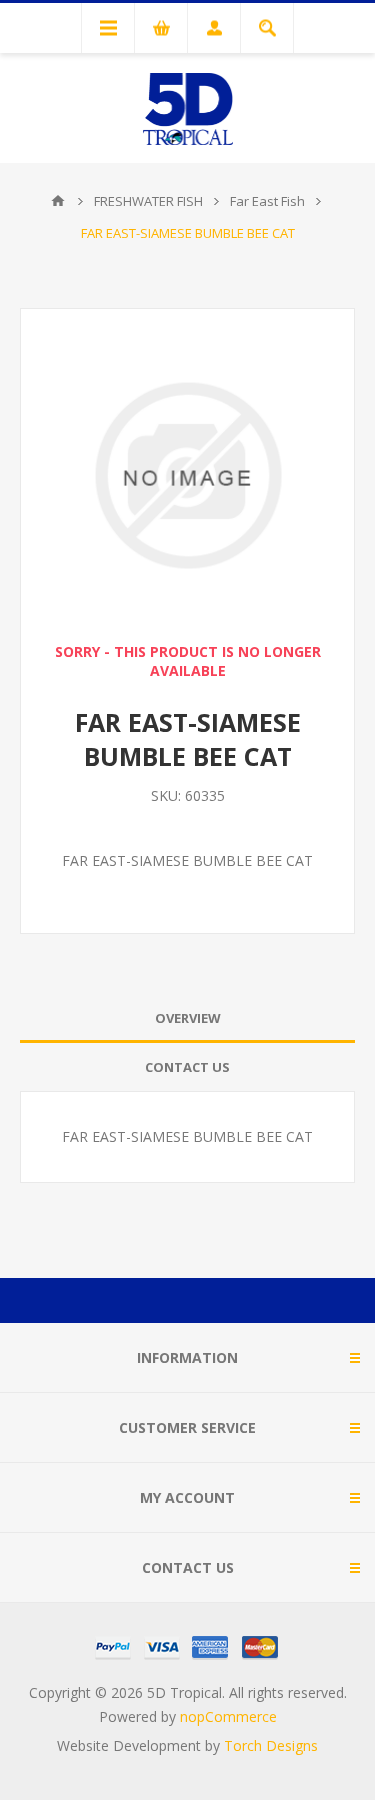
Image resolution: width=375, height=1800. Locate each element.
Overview (188, 1018)
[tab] (187, 1018)
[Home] (58, 201)
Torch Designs (271, 1745)
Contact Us (187, 1067)
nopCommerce (228, 1716)
